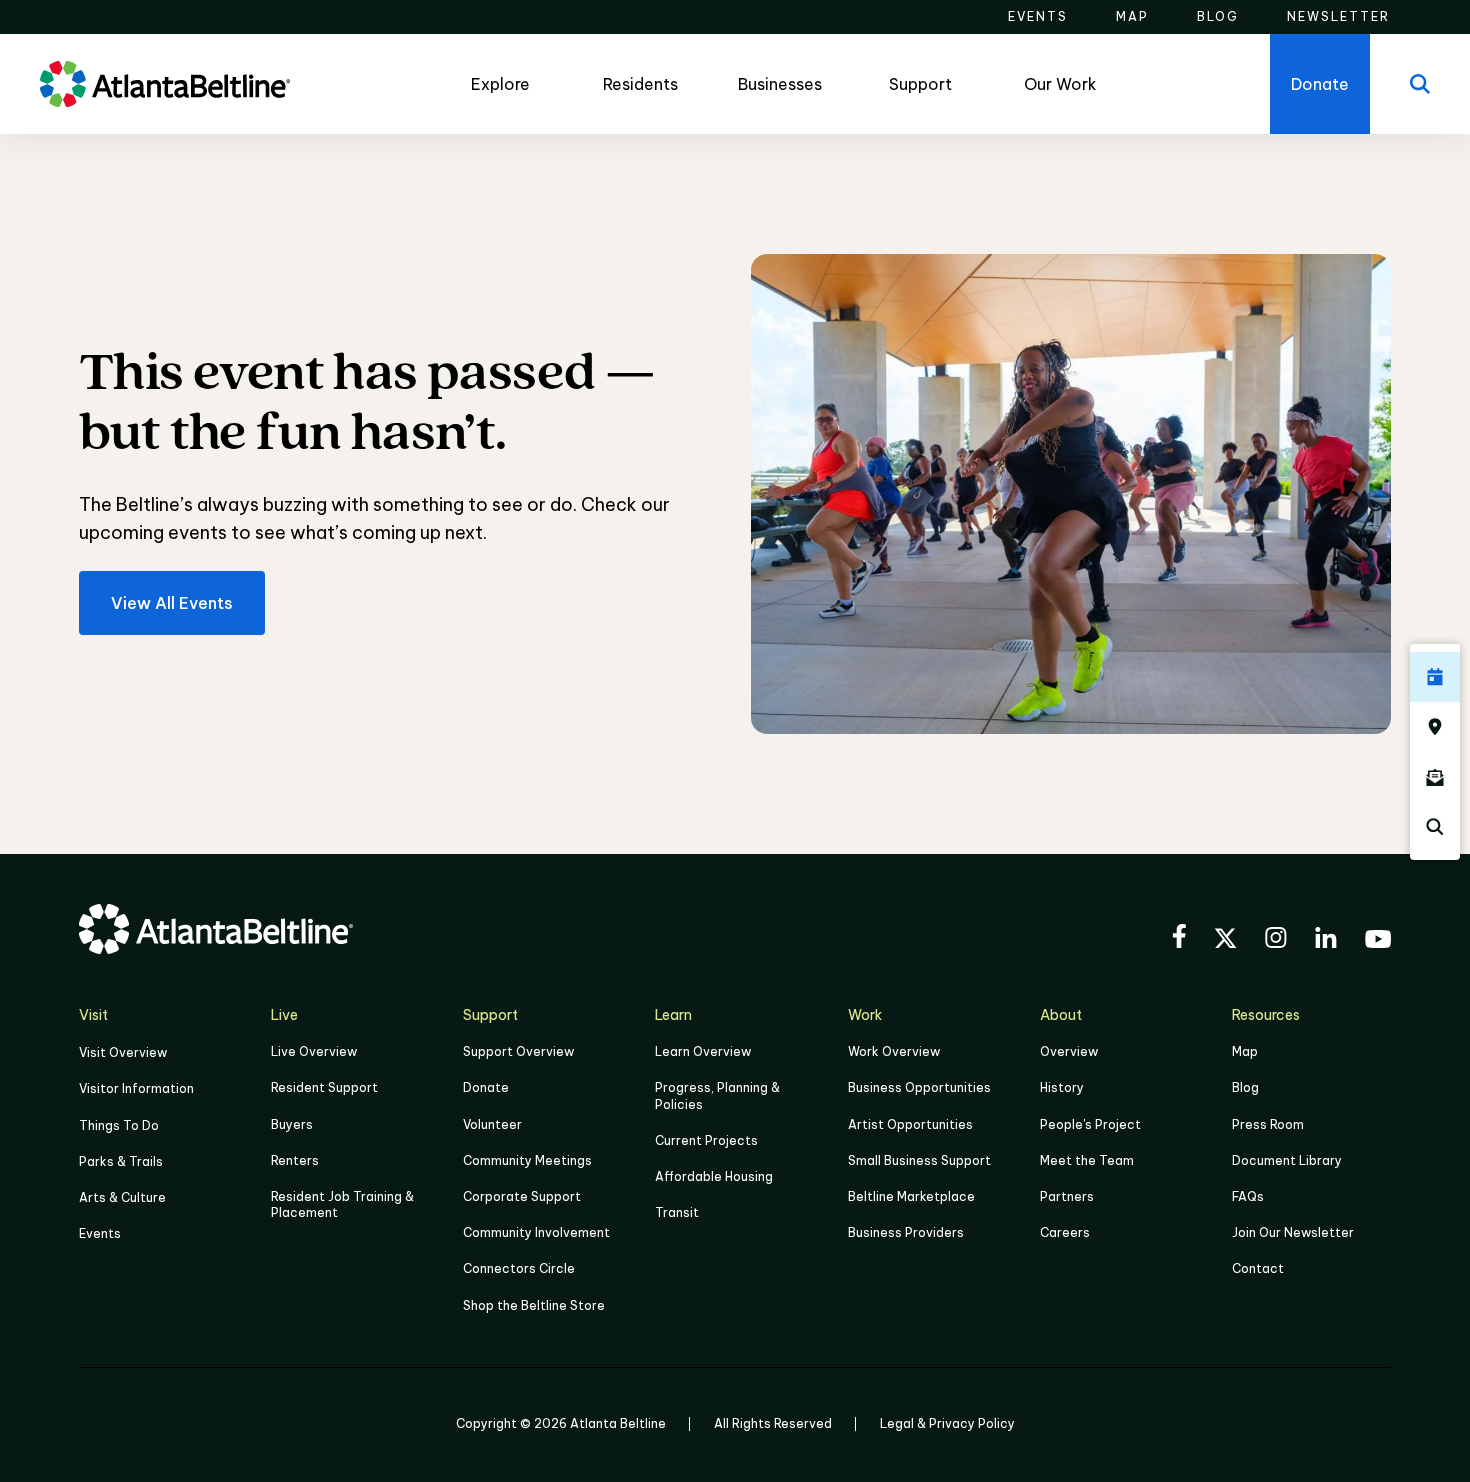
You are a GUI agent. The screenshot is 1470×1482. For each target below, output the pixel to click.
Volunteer (492, 1124)
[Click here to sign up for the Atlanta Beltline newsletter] (1435, 777)
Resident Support (324, 1087)
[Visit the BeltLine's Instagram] (1276, 940)
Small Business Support (919, 1160)
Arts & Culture (122, 1197)
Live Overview (314, 1051)
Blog (1245, 1087)
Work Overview (894, 1051)
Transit (677, 1212)
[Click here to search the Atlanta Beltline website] (1435, 827)
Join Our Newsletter (1293, 1232)
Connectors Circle (519, 1268)
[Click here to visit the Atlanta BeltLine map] (1435, 727)
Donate (486, 1087)
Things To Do (119, 1125)
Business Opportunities (919, 1087)
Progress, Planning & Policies (717, 1095)
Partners (1067, 1196)
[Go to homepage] (165, 84)
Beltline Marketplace (911, 1196)
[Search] (1420, 84)
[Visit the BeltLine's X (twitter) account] (1225, 941)
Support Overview (518, 1051)
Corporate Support (522, 1196)
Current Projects (706, 1140)
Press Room (1268, 1124)
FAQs (1248, 1196)
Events (100, 1233)
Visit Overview (123, 1052)
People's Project (1090, 1124)
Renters (295, 1160)
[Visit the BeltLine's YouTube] (1378, 942)
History (1062, 1087)
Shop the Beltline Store (534, 1305)
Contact (1258, 1268)
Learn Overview (703, 1051)
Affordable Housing (714, 1176)
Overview (1069, 1051)
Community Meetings (527, 1160)
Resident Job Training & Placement (342, 1204)
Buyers (292, 1124)
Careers (1065, 1232)
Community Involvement (536, 1232)
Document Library (1287, 1160)
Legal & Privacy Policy (947, 1423)
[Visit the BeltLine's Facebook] (1179, 939)
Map (1245, 1051)
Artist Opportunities (910, 1124)
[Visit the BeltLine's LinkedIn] (1326, 940)
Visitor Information (136, 1088)
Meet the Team (1087, 1160)
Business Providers (906, 1232)
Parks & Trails (121, 1161)
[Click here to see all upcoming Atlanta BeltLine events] (1435, 677)
